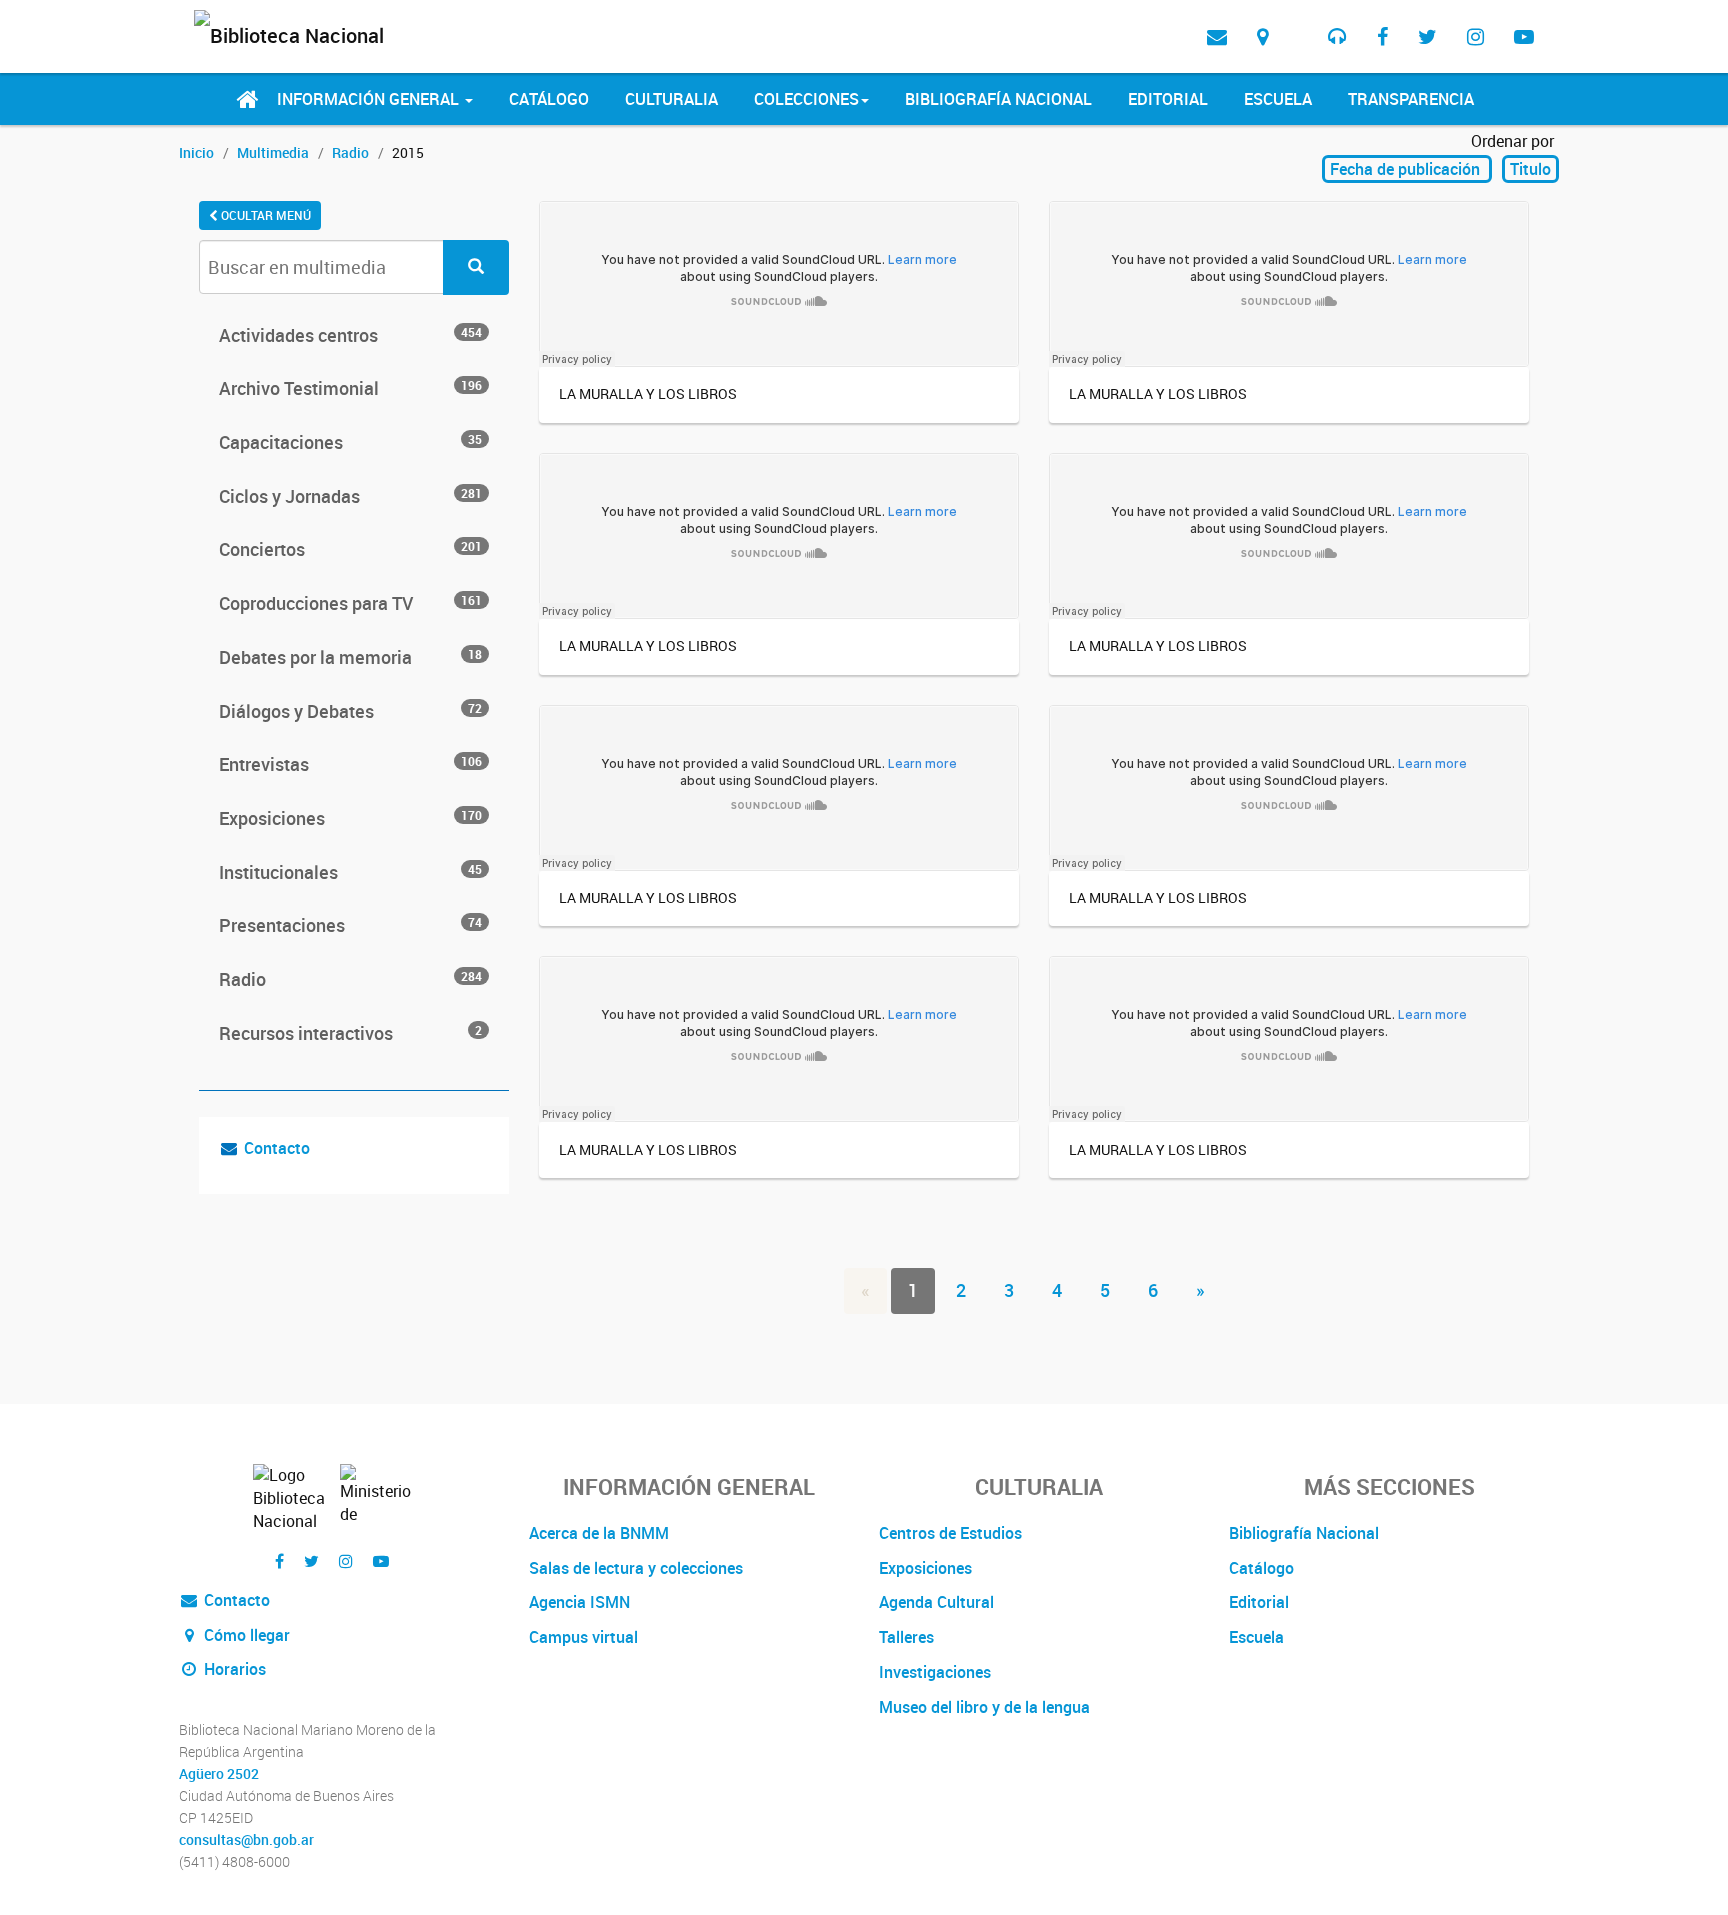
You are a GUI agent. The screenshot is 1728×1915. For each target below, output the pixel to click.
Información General (370, 99)
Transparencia (1411, 99)
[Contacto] (1217, 36)
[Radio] (1337, 36)
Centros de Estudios (950, 1533)
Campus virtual (583, 1637)
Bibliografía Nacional (998, 99)
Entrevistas (350, 764)
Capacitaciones (350, 442)
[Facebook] (1382, 36)
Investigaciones (935, 1672)
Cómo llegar (245, 1635)
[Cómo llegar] (1262, 36)
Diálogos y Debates (350, 711)
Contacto (277, 1148)
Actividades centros (350, 335)
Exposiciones (350, 818)
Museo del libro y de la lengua (984, 1707)
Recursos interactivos (350, 1033)
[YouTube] (1524, 36)
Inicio (196, 152)
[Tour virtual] (1298, 21)
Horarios (233, 1669)
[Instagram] (1475, 36)
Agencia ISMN (579, 1602)
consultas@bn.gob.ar (246, 1840)
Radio (350, 152)
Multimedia (273, 152)
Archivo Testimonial (350, 388)
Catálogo (549, 99)
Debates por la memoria (350, 657)
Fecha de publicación (1407, 169)
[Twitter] (1427, 36)
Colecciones (806, 99)
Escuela (1278, 99)
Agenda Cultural (936, 1602)
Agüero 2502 (219, 1774)
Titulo (1530, 169)
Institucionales (350, 872)
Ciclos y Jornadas (350, 496)
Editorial (1168, 99)
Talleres (906, 1637)
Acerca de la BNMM (599, 1533)
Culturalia (671, 99)
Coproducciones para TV (350, 603)
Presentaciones (350, 925)
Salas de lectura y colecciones (636, 1568)
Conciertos (350, 549)
